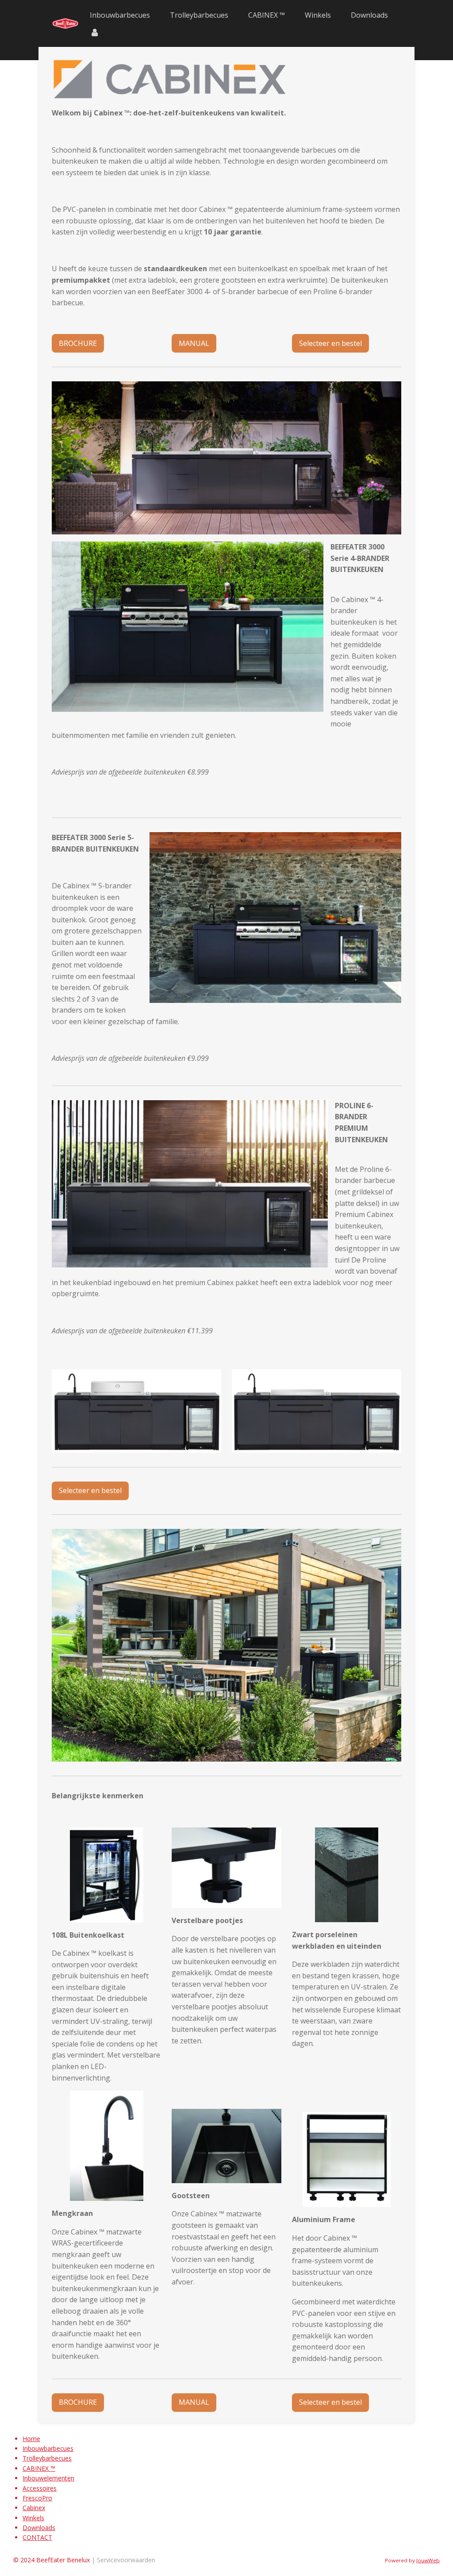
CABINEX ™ (39, 2468)
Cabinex (34, 2508)
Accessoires (40, 2488)
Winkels (33, 2518)
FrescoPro (37, 2498)
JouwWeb (428, 2560)
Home (31, 2439)
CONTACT (37, 2537)
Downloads (39, 2528)
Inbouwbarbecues (48, 2448)
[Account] (95, 32)
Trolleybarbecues (47, 2458)
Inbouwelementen (48, 2478)
